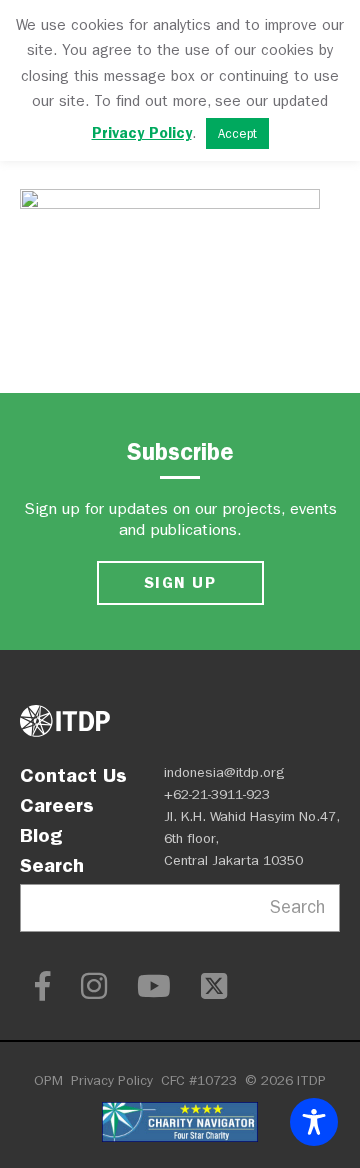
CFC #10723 (199, 1080)
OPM (48, 1080)
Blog (41, 835)
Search (52, 865)
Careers (57, 805)
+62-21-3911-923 (217, 794)
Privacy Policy (112, 1080)
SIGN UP (180, 582)
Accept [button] (237, 133)
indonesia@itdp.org (224, 772)
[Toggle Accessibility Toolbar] (314, 1122)
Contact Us (73, 775)
